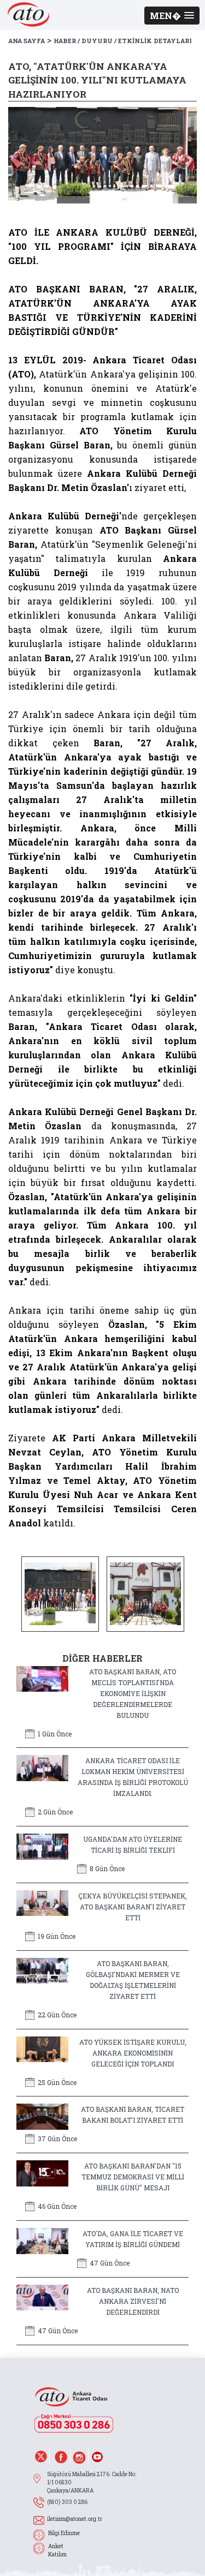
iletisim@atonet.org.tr (75, 2519)
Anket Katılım (57, 2550)
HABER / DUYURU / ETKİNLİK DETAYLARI (123, 41)
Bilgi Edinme (64, 2533)
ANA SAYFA (27, 41)
